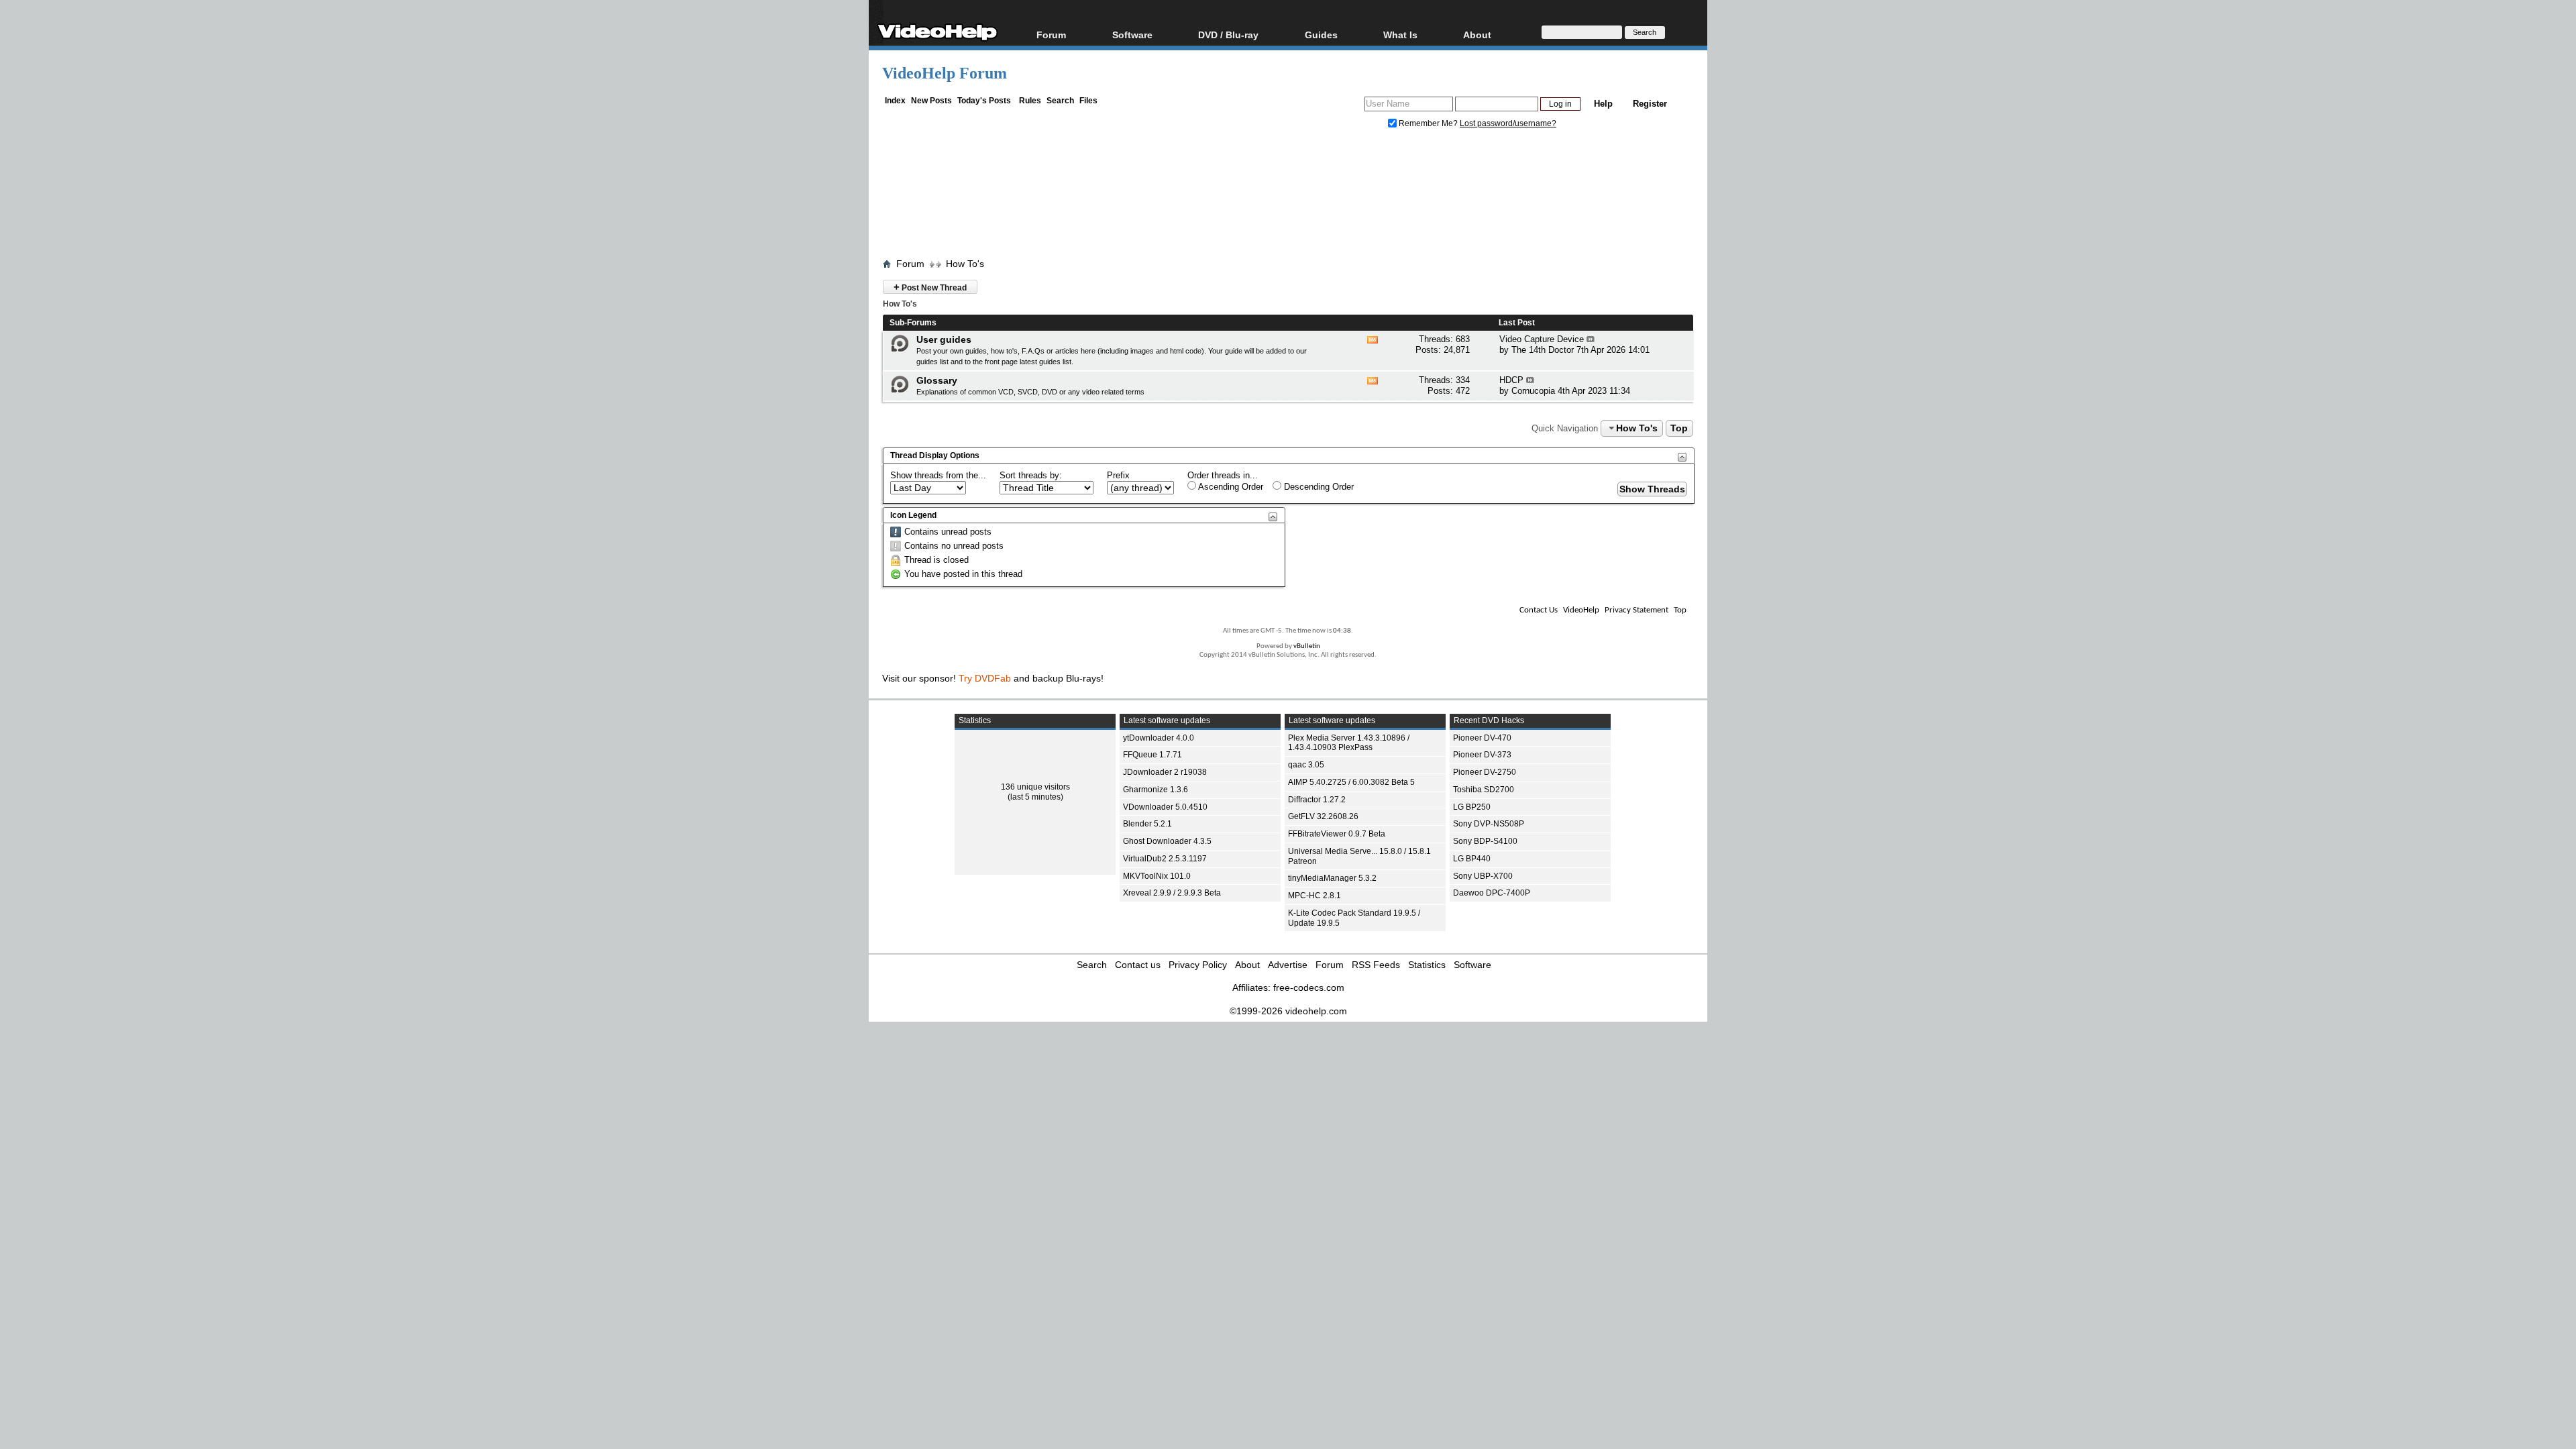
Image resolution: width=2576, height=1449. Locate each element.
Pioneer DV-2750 (1485, 772)
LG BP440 (1472, 859)
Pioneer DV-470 (1482, 738)
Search (1060, 101)
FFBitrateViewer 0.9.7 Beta (1337, 834)
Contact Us (1539, 610)
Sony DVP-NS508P (1489, 824)
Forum (1051, 35)
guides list (932, 362)
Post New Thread (930, 287)
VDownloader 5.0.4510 (1165, 807)
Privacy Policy (1198, 965)
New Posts (931, 101)
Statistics (1427, 965)
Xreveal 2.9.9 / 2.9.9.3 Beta (1172, 893)
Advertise (1288, 965)
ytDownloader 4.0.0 (1159, 738)
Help (1603, 104)
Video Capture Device (1542, 339)
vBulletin (1307, 646)
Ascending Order (1230, 487)
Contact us (1138, 965)
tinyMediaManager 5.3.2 (1332, 878)
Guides (1321, 35)
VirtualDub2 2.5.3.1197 (1165, 859)
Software (1132, 35)
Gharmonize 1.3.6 (1156, 790)
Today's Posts (984, 101)
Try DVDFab (985, 678)
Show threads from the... (938, 475)
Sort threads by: (1031, 475)
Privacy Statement (1636, 610)
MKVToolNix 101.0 (1157, 876)
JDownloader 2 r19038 (1165, 772)
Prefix (1118, 475)
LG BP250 (1472, 807)
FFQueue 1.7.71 (1152, 755)
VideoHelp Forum (945, 73)
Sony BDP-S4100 (1485, 841)
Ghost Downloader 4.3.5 (1167, 841)
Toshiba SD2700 (1484, 790)
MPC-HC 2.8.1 (1314, 896)
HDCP (1511, 380)
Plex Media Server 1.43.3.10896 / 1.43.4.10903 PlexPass (1349, 743)
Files (1088, 101)
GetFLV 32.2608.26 (1323, 816)
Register (1650, 104)
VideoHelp (1581, 610)
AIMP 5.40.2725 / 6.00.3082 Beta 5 (1351, 782)
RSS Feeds (1376, 965)
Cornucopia (1533, 391)
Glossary (937, 380)
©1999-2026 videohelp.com (1288, 1011)
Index (895, 101)
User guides (944, 339)
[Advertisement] (1288, 197)
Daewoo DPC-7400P (1492, 893)
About (1247, 965)
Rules (1030, 101)
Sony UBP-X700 (1483, 876)
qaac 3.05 (1306, 765)
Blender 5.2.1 (1147, 824)
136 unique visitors (1035, 787)
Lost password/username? (1508, 123)
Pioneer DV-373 (1482, 755)
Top (1679, 428)
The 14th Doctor (1543, 350)
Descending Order (1318, 487)
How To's (965, 264)
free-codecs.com (1309, 987)
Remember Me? (1428, 123)
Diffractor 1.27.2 (1317, 800)
